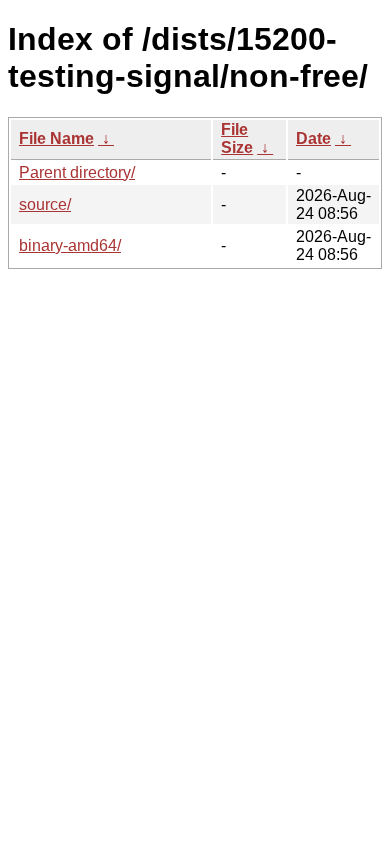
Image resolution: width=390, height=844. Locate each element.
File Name (56, 138)
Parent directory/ (77, 172)
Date (313, 138)
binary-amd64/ (70, 245)
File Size (237, 138)
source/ (45, 204)
